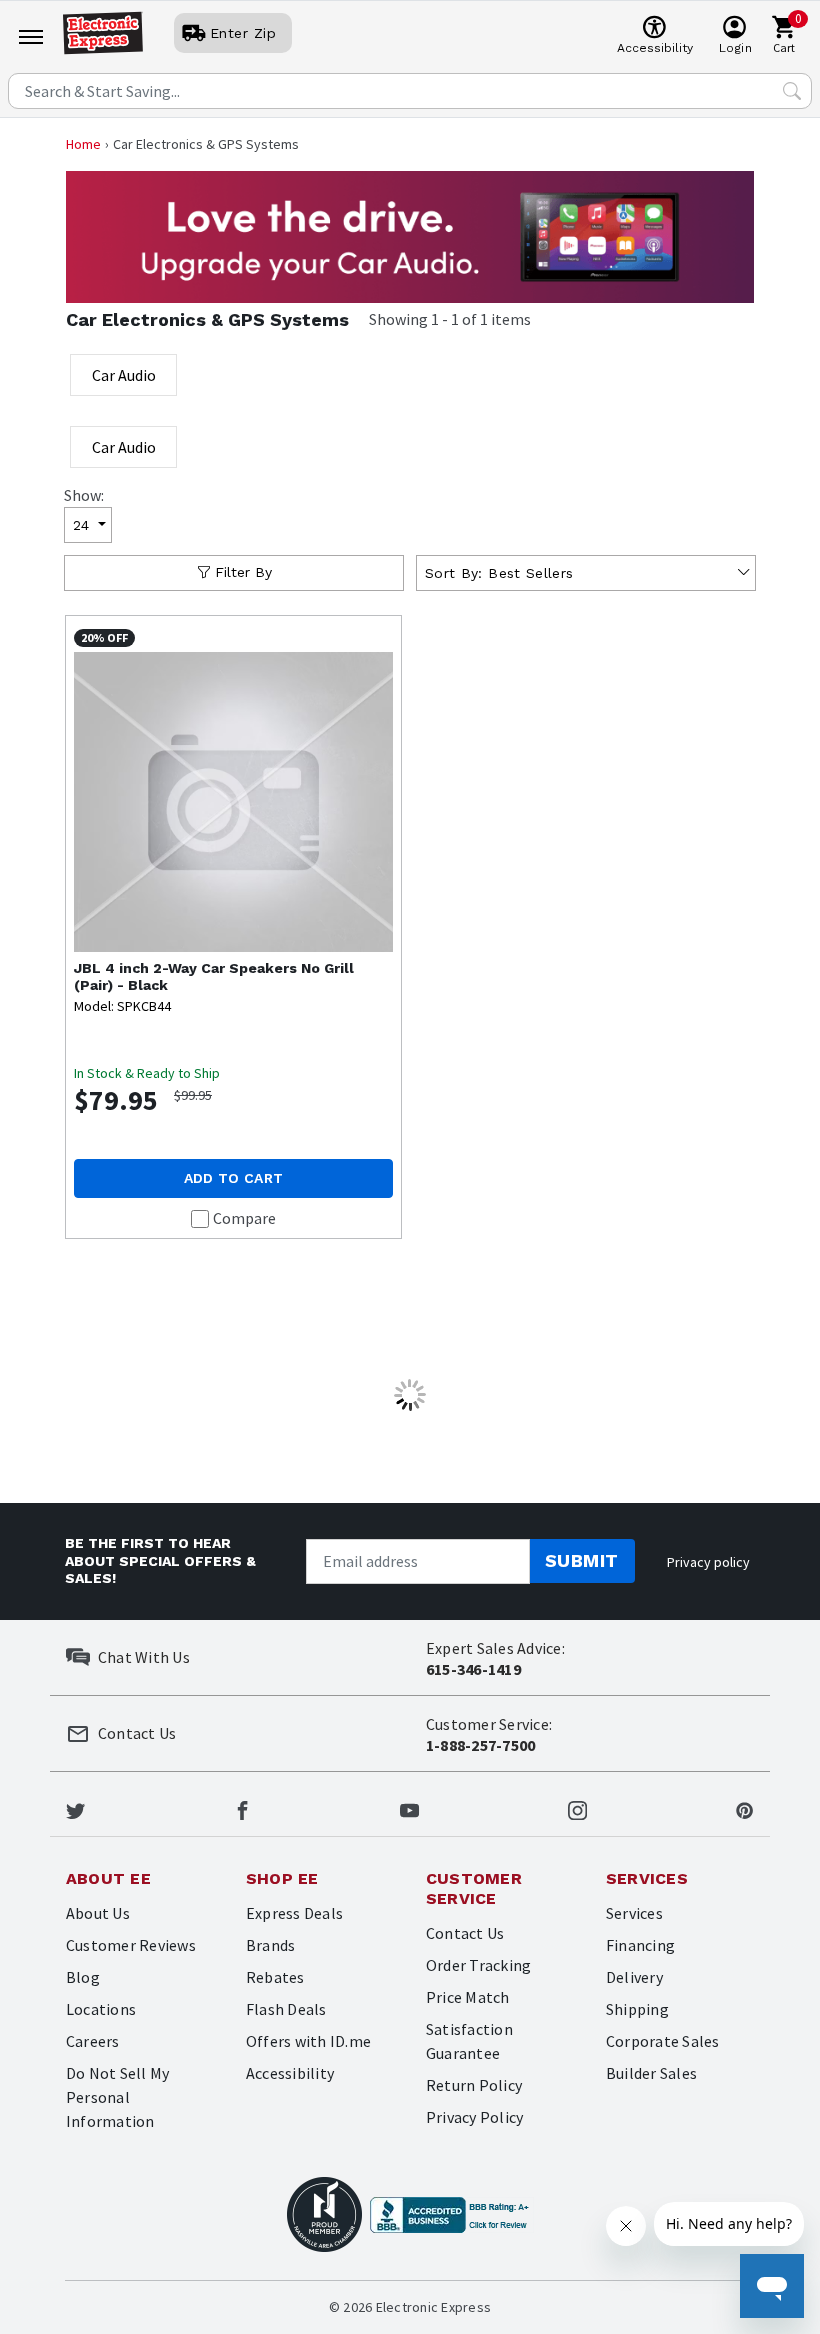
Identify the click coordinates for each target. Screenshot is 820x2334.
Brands (270, 1945)
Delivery (634, 1977)
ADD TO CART (234, 1178)
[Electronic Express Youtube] (409, 1808)
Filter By (243, 572)
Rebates (275, 1977)
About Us (98, 1913)
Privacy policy (708, 1562)
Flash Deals (286, 2009)
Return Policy (474, 2085)
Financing (640, 1945)
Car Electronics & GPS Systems (207, 319)
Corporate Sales (663, 2041)
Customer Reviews (131, 1945)
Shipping (637, 2009)
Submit (582, 1560)
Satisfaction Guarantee (469, 2041)
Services (634, 1913)
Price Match (468, 1997)
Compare (244, 1218)
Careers (93, 2041)
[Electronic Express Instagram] (577, 1808)
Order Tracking (478, 1965)
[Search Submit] (792, 91)
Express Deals (294, 1913)
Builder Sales (651, 2073)
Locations (101, 2009)
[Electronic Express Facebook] (242, 1808)
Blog (83, 1977)
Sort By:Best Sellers (499, 573)
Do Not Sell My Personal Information (117, 2097)
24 (81, 525)
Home (83, 144)
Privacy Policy (474, 2117)
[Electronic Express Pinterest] (744, 1808)
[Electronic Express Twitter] (75, 1808)
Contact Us (465, 1933)
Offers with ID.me (308, 2041)
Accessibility (290, 2073)
